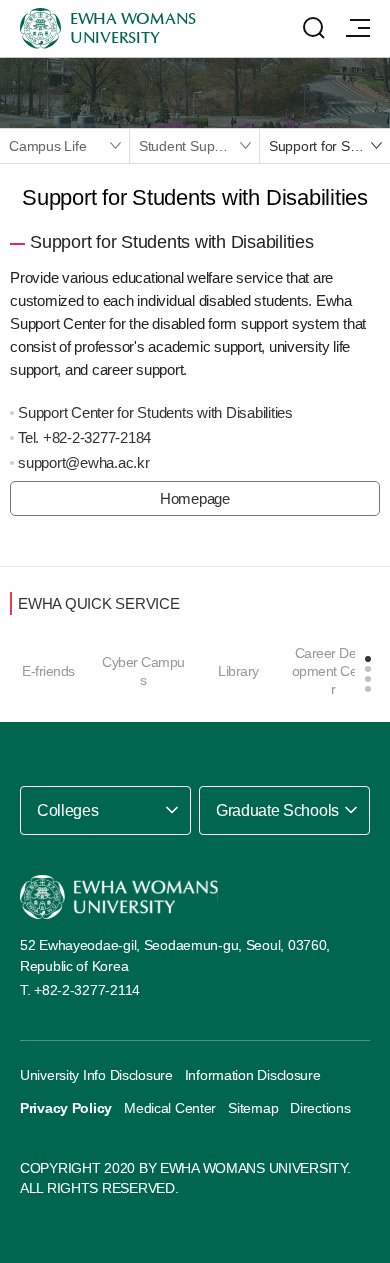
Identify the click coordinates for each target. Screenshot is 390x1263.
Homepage (195, 498)
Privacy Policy (66, 1108)
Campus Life (47, 146)
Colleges (67, 810)
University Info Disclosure (96, 1075)
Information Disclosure (253, 1075)
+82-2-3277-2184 (97, 437)
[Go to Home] (119, 897)
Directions (320, 1108)
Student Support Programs (199, 146)
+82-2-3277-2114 (87, 990)
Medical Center (170, 1108)
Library (238, 671)
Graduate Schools (277, 810)
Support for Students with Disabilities (329, 146)
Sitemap (253, 1108)
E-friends (48, 671)
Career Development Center (334, 671)
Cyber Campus (143, 671)
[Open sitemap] (358, 28)
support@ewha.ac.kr (84, 462)
